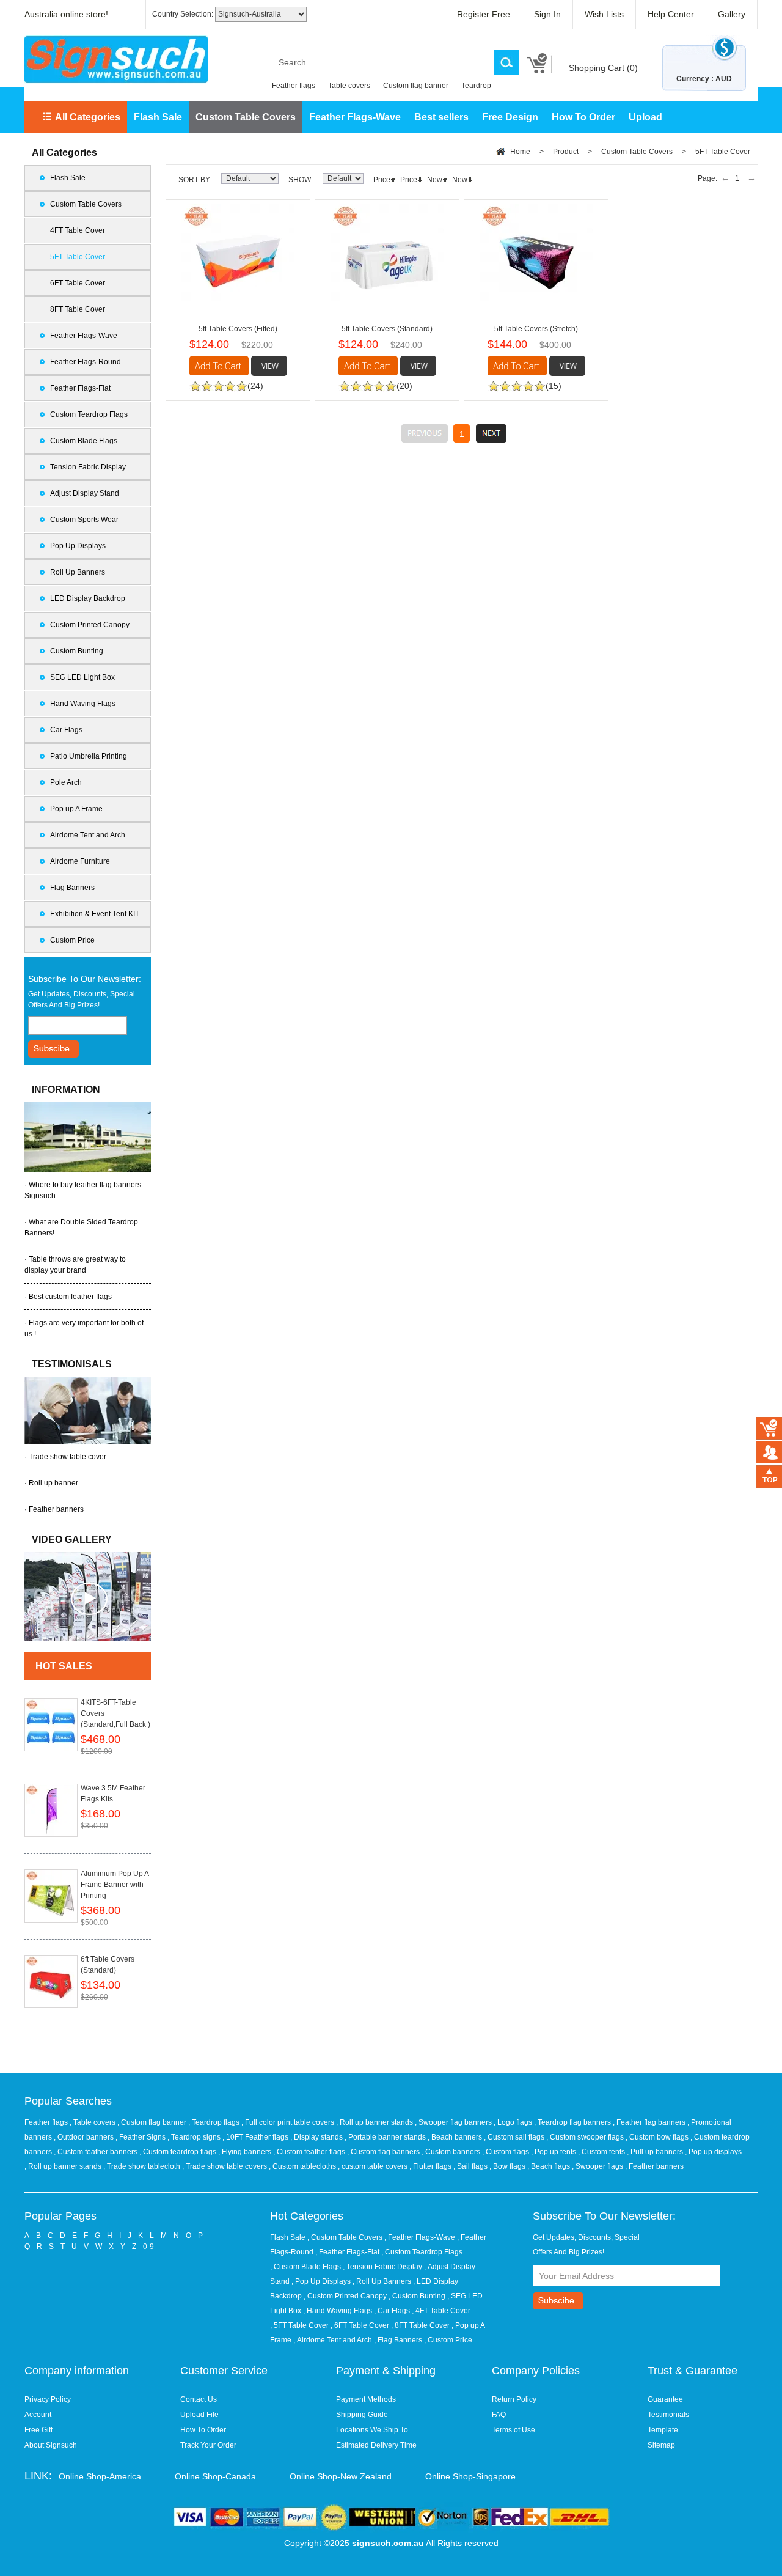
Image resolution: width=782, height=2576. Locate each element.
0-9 (148, 2247)
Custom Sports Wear (84, 520)
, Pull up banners (656, 2152)
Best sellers (441, 117)
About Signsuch (51, 2445)
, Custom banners (452, 2152)
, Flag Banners (398, 2340)
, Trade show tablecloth (143, 2166)
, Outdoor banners (85, 2137)
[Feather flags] (88, 1597)
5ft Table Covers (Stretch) (536, 329)
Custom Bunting (77, 651)
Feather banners (56, 1509)
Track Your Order (208, 2445)
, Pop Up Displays (321, 2281)
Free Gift (38, 2430)
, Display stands (317, 2137)
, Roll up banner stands (375, 2122)
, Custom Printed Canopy (345, 2296)
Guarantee (665, 2399)
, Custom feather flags (310, 2152)
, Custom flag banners (384, 2152)
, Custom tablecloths (303, 2166)
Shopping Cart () (603, 68)
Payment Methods (366, 2399)
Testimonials (668, 2415)
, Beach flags (550, 2166)
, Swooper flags (598, 2166)
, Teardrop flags (215, 2122)
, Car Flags (392, 2311)
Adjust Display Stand (85, 493)
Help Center (671, 14)
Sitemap (661, 2445)
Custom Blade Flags (84, 441)
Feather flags (294, 86)
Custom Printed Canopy (90, 625)
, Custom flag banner (153, 2122)
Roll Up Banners (78, 572)
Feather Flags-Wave (355, 117)
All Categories (88, 117)
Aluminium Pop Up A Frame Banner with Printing (115, 1885)
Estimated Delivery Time (376, 2445)
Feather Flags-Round (86, 362)
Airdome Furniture (80, 861)
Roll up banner (53, 1483)
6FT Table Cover (78, 283)
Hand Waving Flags (83, 704)
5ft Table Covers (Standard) (387, 329)
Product (566, 152)
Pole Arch (66, 782)
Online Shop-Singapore (470, 2476)
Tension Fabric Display (88, 467)
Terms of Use (513, 2430)
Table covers (349, 86)
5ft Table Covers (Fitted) (238, 329)
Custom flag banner (416, 86)
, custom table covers (374, 2166)
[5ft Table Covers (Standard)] (387, 260)
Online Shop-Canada (215, 2476)
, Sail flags (471, 2166)
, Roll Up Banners (382, 2281)
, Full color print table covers (289, 2122)
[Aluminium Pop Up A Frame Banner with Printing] (51, 1896)
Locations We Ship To (372, 2430)
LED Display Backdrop (88, 598)
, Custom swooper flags (586, 2137)
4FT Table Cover (78, 230)
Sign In (547, 14)
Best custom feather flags (70, 1297)
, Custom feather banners (97, 2152)
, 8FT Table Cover (420, 2325)
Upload (645, 117)
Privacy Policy (48, 2399)
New (435, 180)
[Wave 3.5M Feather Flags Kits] (51, 1810)
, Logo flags (514, 2122)
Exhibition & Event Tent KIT (95, 914)
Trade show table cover (68, 1457)
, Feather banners (654, 2166)
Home (520, 152)
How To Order (583, 117)
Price (382, 180)
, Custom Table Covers (345, 2237)
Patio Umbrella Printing (89, 756)
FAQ (499, 2415)
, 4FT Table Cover (441, 2311)
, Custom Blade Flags (305, 2267)
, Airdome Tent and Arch (333, 2340)
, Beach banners (456, 2137)
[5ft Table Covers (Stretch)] (536, 260)
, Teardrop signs (195, 2137)
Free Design (510, 117)
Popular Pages (60, 2216)
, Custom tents (602, 2152)
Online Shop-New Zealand (341, 2476)
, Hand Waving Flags (338, 2311)
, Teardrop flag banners (573, 2122)
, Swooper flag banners (454, 2122)
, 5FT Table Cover (299, 2325)
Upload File (199, 2415)
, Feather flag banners (650, 2122)
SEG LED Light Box (82, 677)
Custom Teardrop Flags (89, 414)
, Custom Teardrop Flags (422, 2252)
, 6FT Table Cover (360, 2325)
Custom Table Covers (246, 117)
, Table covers (93, 2122)
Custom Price (72, 940)
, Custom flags (506, 2152)
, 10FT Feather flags (256, 2137)
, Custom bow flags (658, 2137)
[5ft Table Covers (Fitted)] (238, 260)
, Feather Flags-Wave (420, 2237)
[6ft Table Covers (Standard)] (51, 1982)
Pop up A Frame (76, 809)
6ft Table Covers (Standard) (108, 1965)
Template (663, 2430)
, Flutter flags (431, 2166)
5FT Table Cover (78, 257)
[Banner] (116, 60)
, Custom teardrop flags (179, 2152)
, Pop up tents (554, 2152)
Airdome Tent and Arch (88, 835)
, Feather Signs (141, 2137)
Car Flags (66, 730)
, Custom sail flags (515, 2137)
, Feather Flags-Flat (347, 2252)
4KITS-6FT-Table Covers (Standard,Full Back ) (115, 1713)
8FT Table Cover (78, 309)
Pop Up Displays (78, 546)
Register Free (484, 14)
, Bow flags (508, 2166)
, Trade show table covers (225, 2166)
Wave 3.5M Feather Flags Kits (113, 1794)
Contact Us (199, 2399)
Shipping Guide (362, 2415)
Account (38, 2415)
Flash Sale (158, 117)
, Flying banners (246, 2152)
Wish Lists (604, 14)
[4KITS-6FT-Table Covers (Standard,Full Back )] (51, 1725)
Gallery (732, 14)
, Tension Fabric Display (382, 2267)
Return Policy (514, 2399)
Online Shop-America (100, 2476)
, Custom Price (448, 2340)
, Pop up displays (713, 2152)
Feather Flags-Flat (80, 388)
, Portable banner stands (386, 2137)
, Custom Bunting (417, 2296)
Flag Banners (72, 888)
